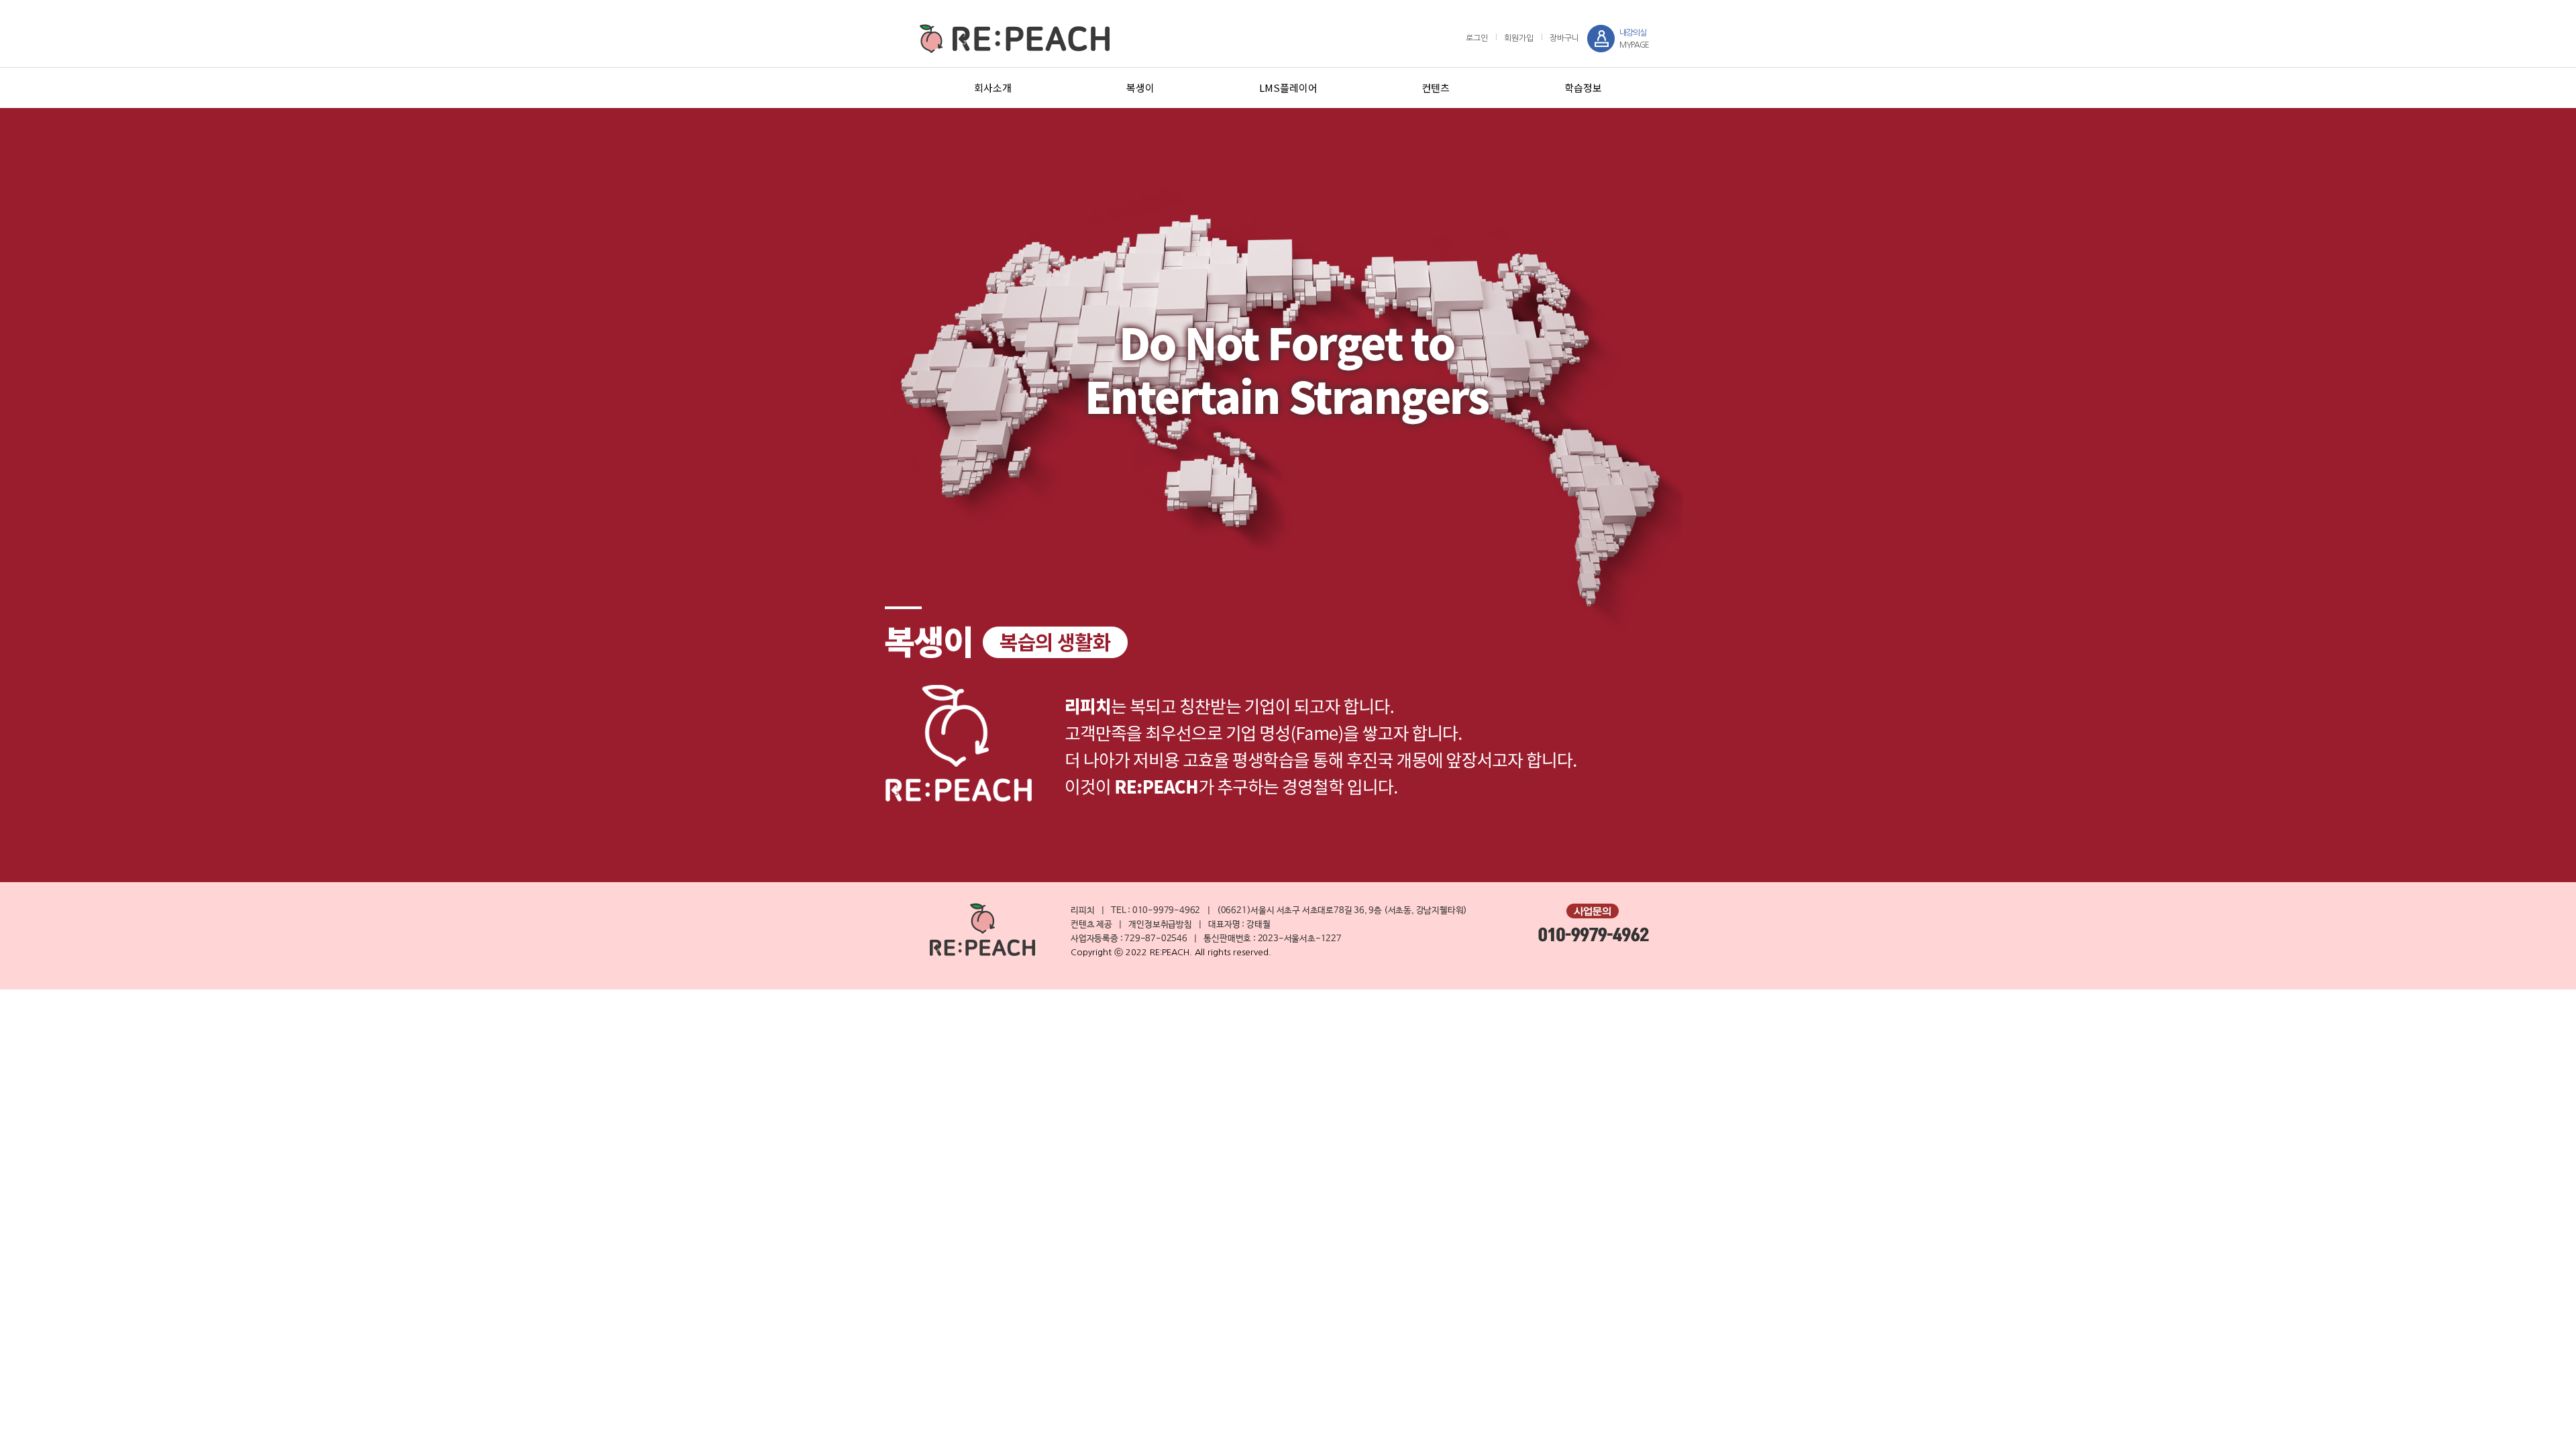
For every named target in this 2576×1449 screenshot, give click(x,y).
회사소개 (993, 88)
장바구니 (1564, 38)
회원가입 (1519, 38)
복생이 (1140, 88)
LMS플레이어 (1288, 88)
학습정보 (1583, 88)
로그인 (1477, 38)
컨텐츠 (1436, 88)
